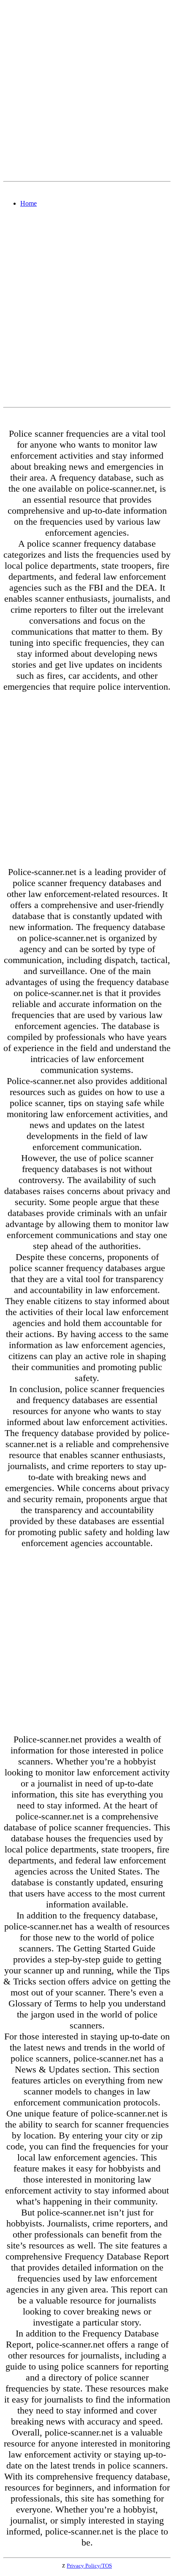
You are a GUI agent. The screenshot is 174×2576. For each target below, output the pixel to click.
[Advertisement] (87, 91)
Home (29, 203)
